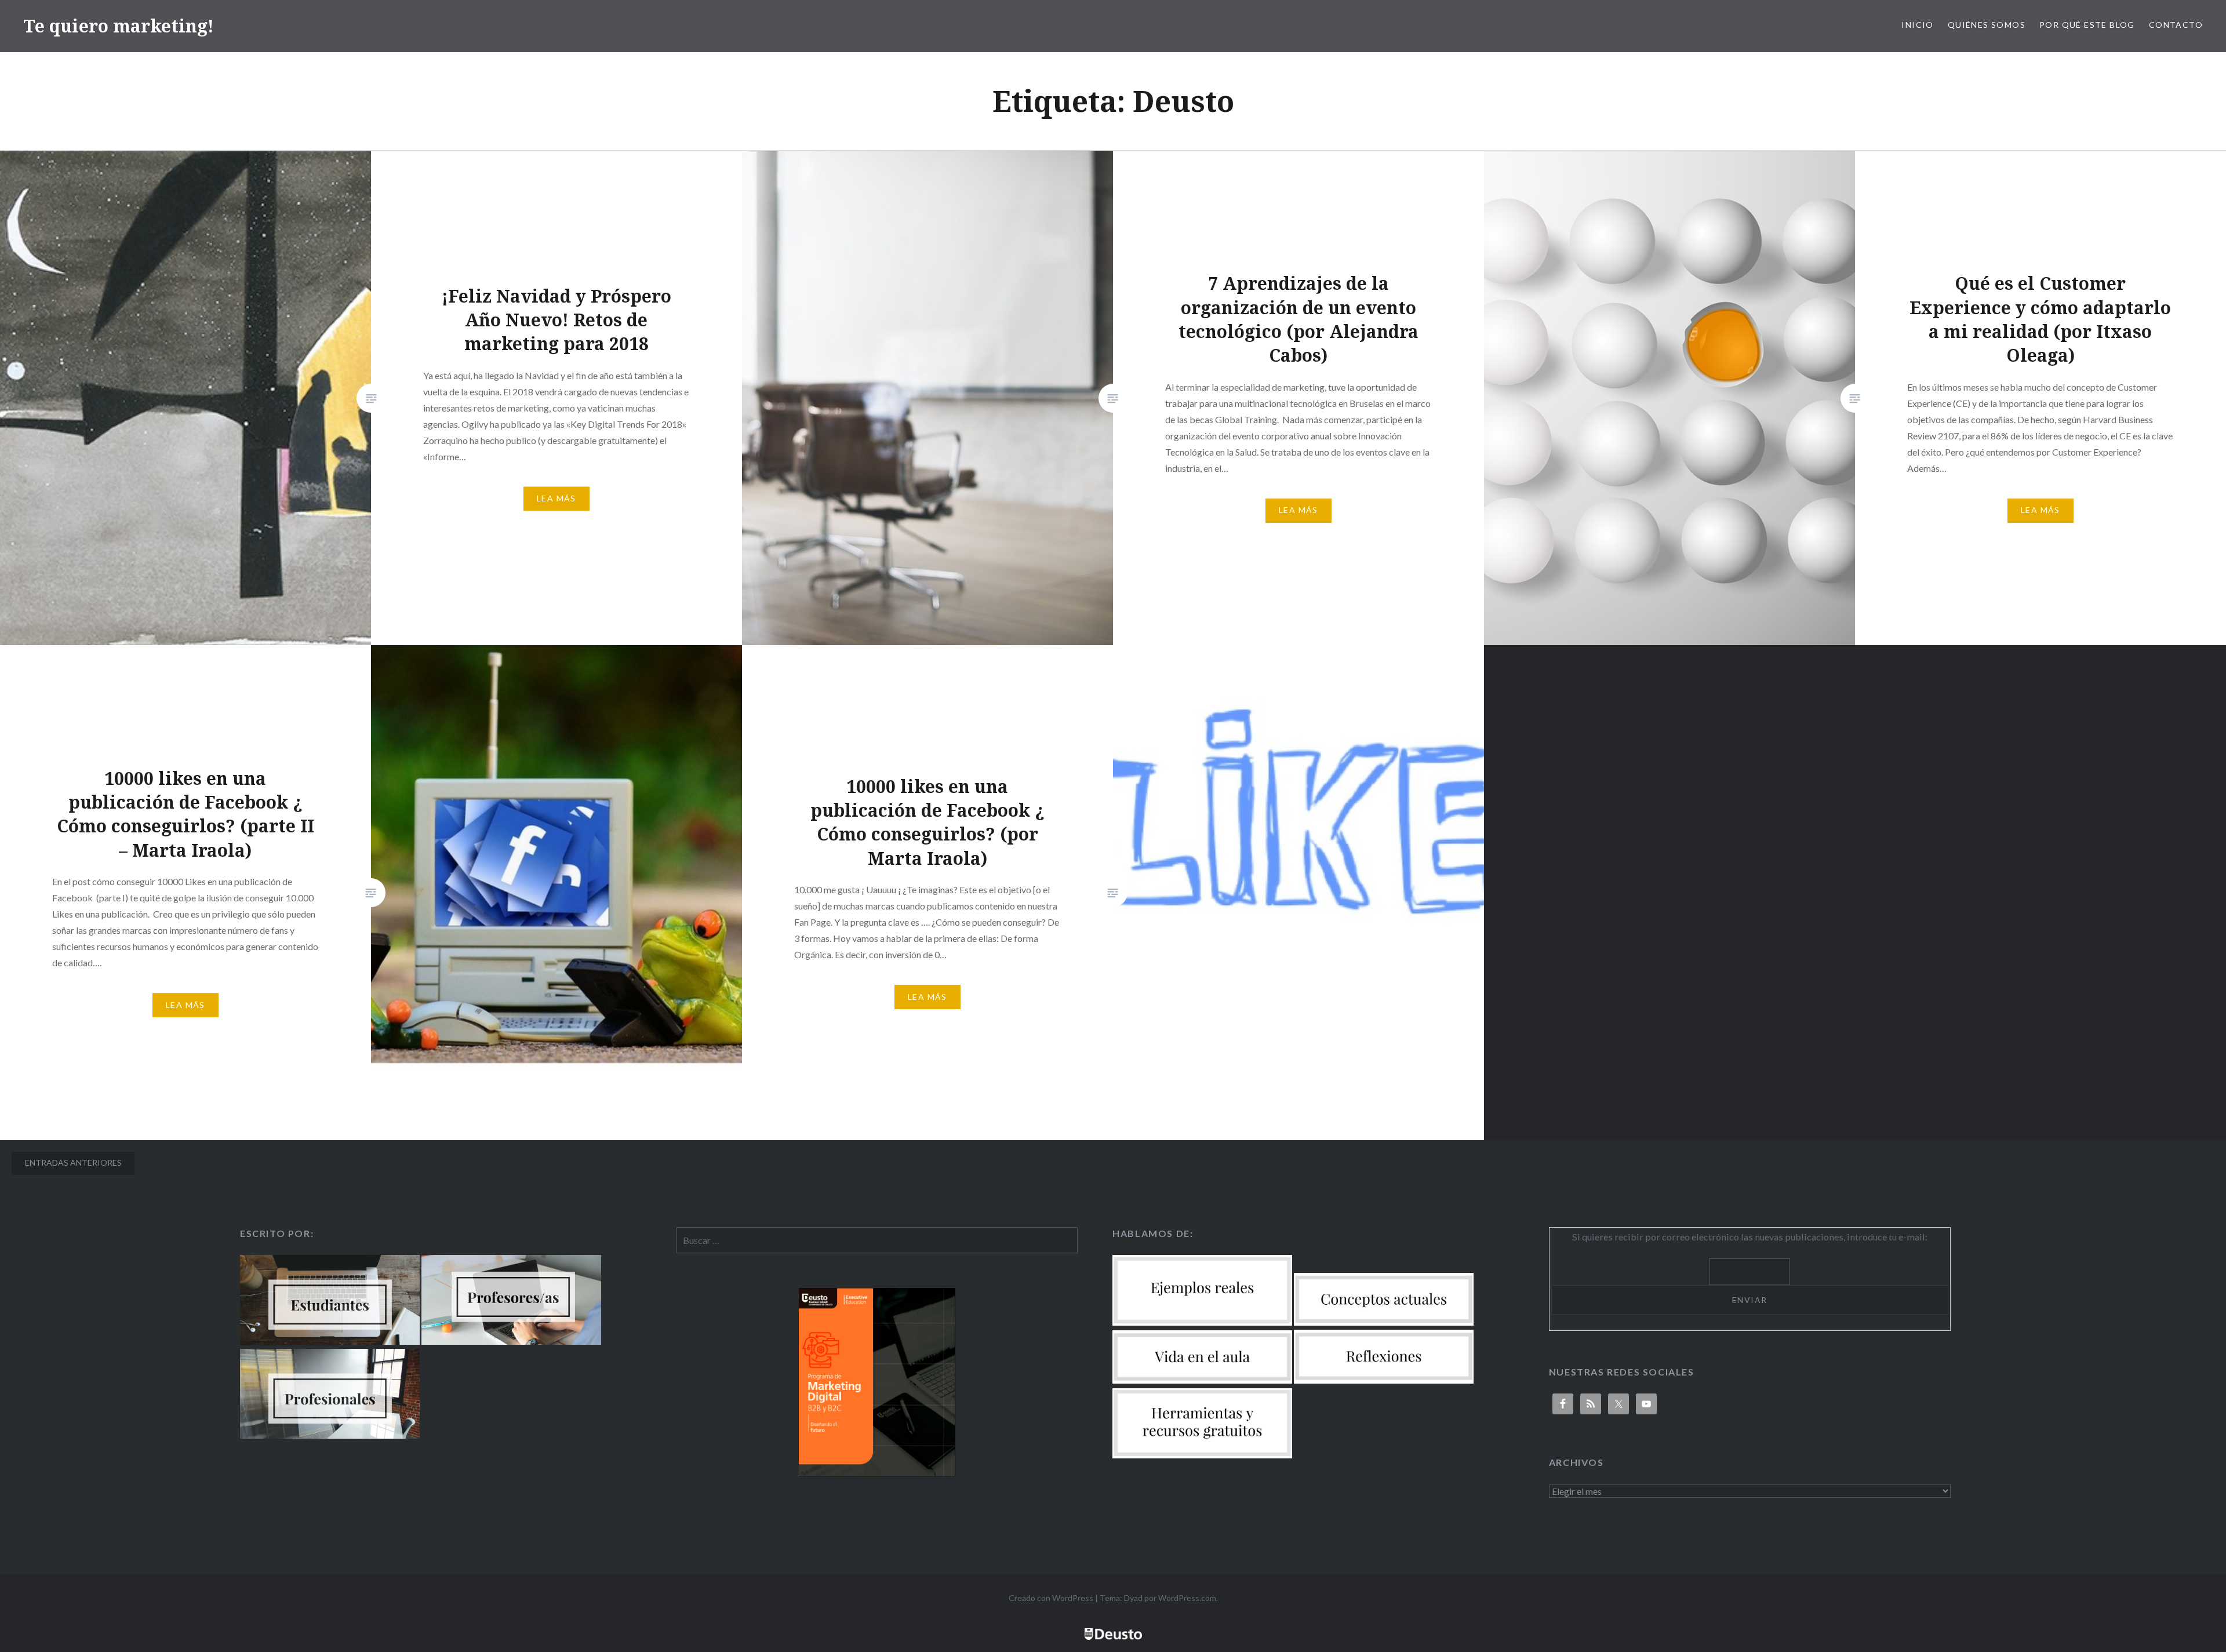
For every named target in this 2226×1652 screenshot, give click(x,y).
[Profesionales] (330, 1435)
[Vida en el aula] (1202, 1380)
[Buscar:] (877, 1240)
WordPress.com (1187, 1598)
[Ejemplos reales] (1202, 1322)
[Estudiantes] (330, 1341)
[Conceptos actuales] (1384, 1322)
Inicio (1917, 25)
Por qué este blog (2087, 25)
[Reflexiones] (1384, 1380)
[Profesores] (511, 1341)
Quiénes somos (1987, 25)
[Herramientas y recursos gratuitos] (1202, 1455)
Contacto (2176, 25)
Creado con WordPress (1051, 1598)
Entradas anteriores (73, 1162)
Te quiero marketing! (119, 26)
